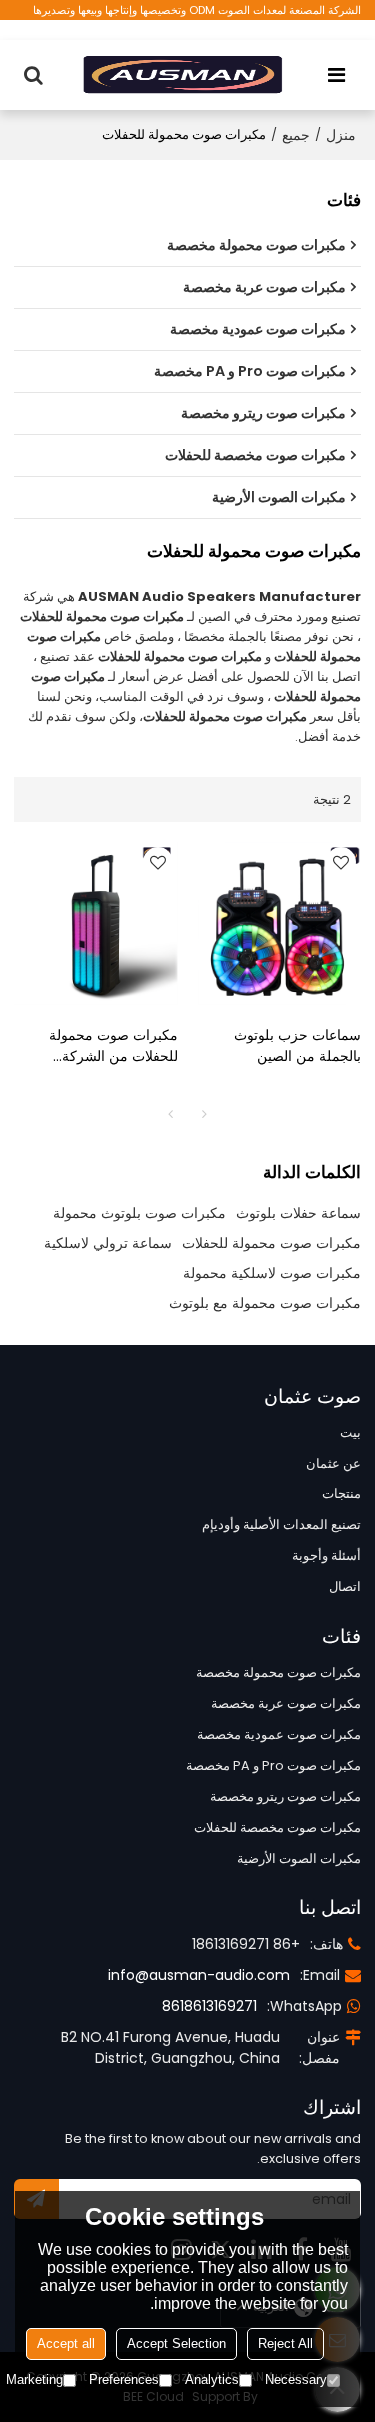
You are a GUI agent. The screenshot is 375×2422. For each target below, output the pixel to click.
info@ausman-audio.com (199, 1975)
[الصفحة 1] (171, 1114)
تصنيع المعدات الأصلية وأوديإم (281, 1524)
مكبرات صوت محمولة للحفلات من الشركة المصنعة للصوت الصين (112, 1046)
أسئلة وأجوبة (326, 1555)
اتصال (345, 1586)
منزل (341, 135)
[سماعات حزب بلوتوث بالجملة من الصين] (280, 924)
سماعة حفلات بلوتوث (298, 1213)
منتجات (341, 1493)
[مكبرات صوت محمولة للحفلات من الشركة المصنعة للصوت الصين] (96, 924)
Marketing (34, 2379)
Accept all (66, 2343)
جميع (296, 135)
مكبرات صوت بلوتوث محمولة (139, 1213)
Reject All (285, 2343)
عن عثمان (333, 1463)
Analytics (212, 2379)
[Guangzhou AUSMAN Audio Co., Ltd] (183, 75)
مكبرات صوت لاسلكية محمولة (272, 1273)
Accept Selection (176, 2343)
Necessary (296, 2379)
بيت (350, 1432)
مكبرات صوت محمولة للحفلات (271, 1243)
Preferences (124, 2379)
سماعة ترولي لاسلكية (108, 1243)
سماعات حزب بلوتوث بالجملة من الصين (297, 1045)
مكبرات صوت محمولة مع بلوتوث (265, 1303)
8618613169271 (209, 2006)
